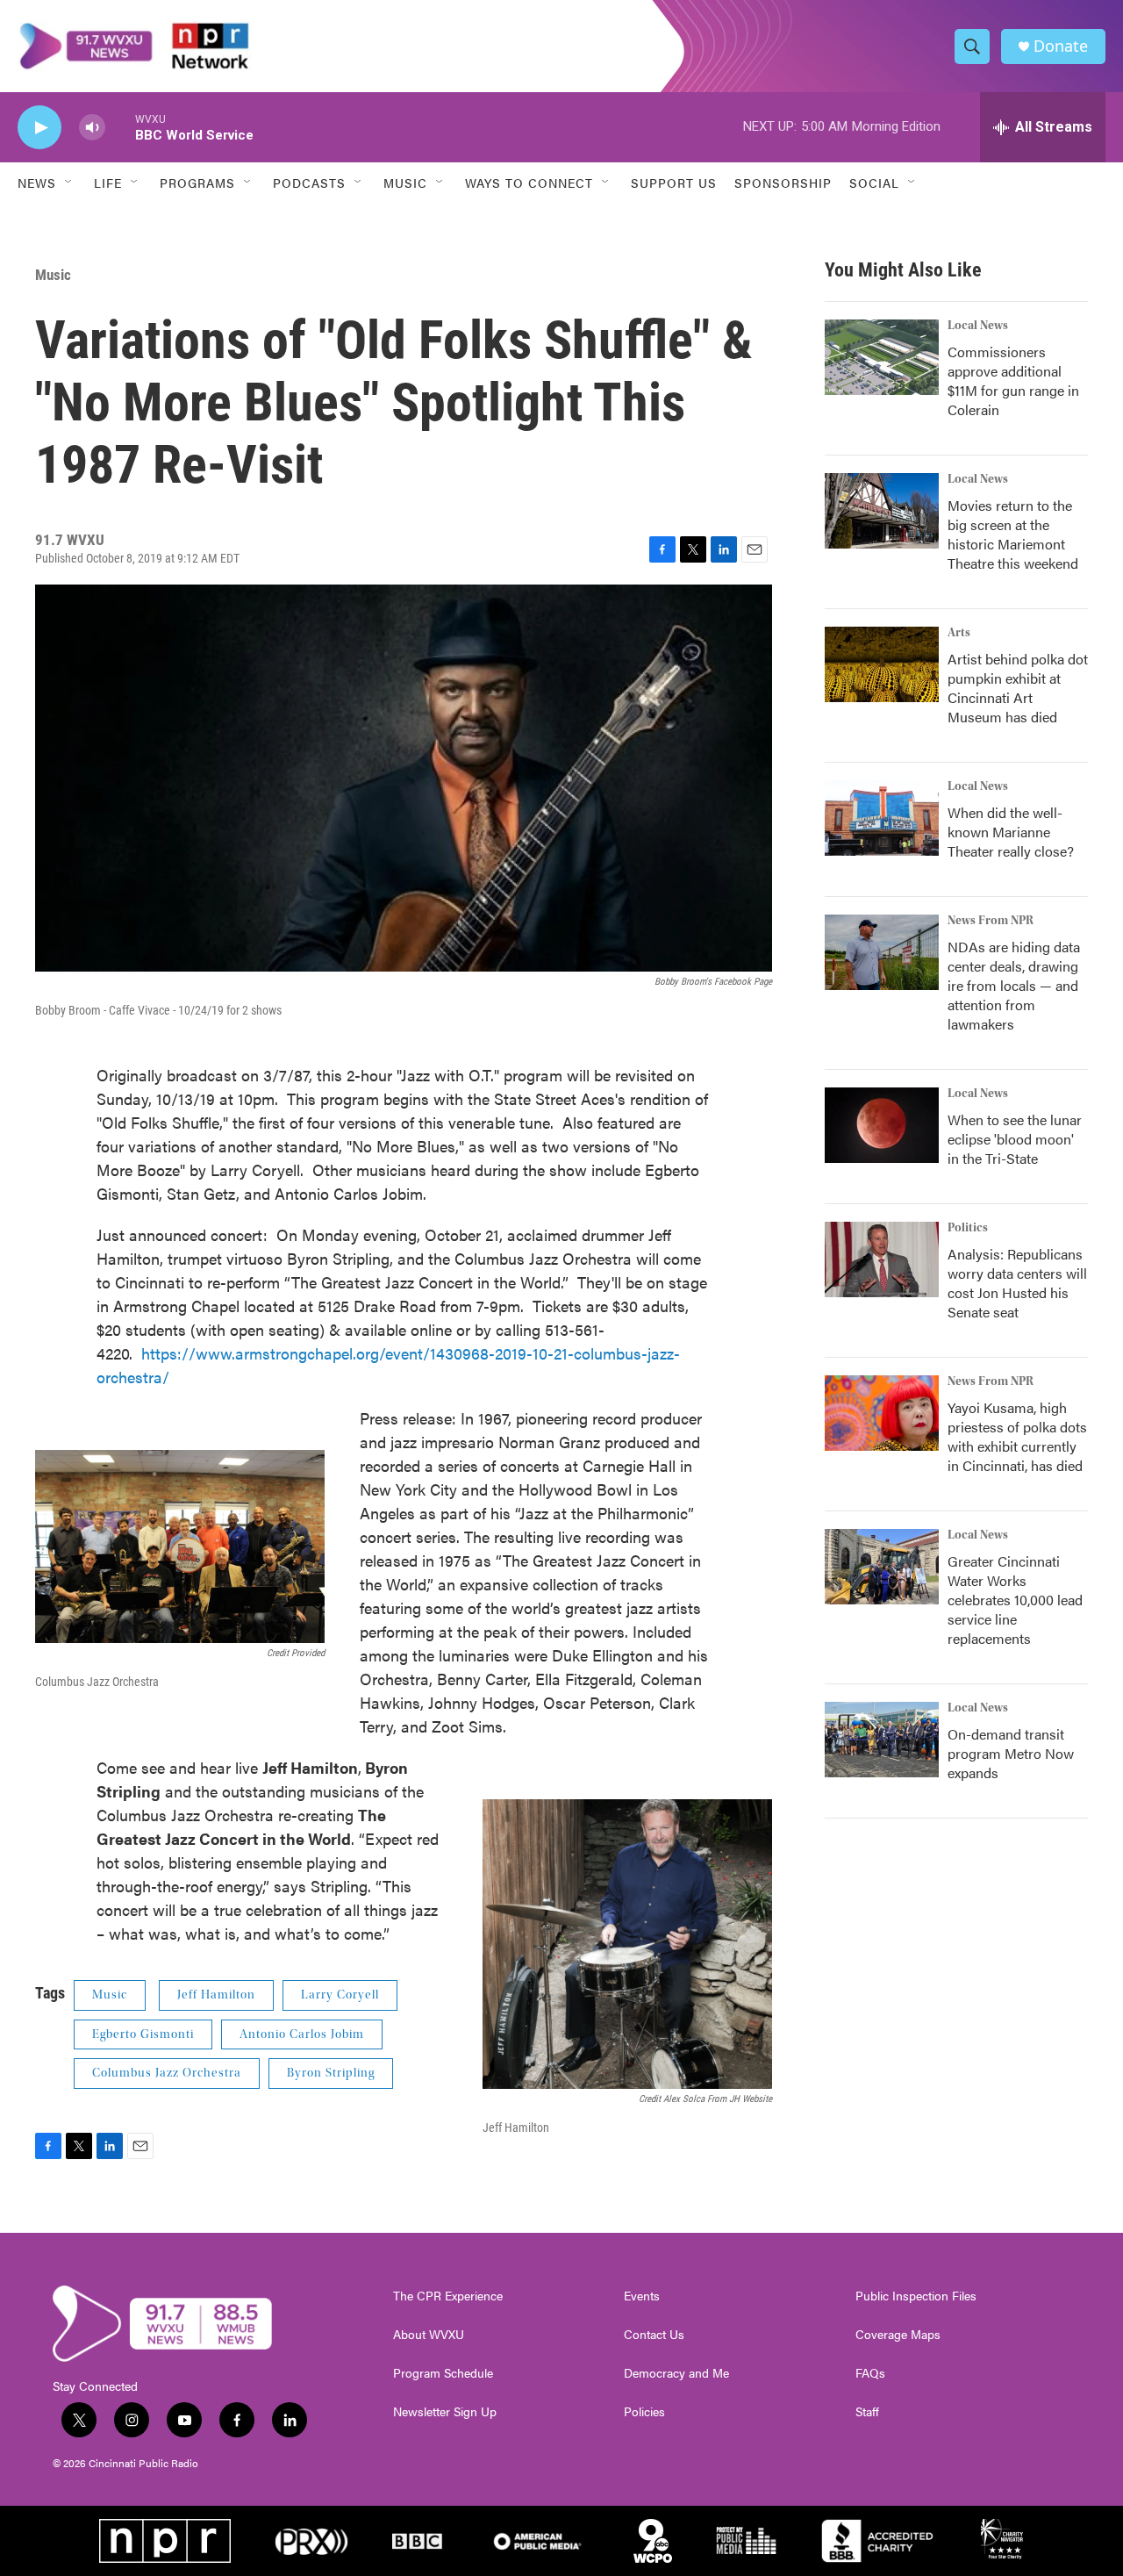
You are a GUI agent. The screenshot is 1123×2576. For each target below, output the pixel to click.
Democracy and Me (676, 2373)
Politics (968, 1228)
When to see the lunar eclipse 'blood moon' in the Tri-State (1015, 1139)
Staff (867, 2412)
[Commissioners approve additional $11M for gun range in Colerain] (882, 357)
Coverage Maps (898, 2335)
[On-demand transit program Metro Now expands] (882, 1740)
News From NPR (991, 921)
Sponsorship (783, 183)
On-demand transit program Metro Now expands (1011, 1753)
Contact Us (654, 2335)
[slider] (120, 127)
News (37, 183)
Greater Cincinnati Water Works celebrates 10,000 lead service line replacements (1015, 1600)
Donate (1061, 46)
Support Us (674, 183)
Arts (959, 633)
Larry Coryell (340, 1995)
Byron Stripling (331, 2073)
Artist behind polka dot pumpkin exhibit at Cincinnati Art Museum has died (1018, 688)
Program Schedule (443, 2373)
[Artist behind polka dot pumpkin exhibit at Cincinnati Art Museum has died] (882, 664)
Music (53, 275)
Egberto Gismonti (143, 2034)
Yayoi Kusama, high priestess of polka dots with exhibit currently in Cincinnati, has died (1017, 1436)
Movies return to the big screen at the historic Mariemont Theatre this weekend (1013, 534)
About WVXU (429, 2335)
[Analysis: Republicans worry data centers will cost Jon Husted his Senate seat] (882, 1259)
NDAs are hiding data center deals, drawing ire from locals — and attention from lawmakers (1014, 985)
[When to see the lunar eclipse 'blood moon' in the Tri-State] (882, 1125)
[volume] (92, 128)
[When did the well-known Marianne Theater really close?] (882, 818)
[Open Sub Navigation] (69, 183)
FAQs (870, 2373)
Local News (978, 326)
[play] (39, 128)
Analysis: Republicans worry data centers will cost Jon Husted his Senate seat (1017, 1283)
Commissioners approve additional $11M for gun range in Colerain (1013, 380)
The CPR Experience (448, 2296)
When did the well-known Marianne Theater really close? (1011, 832)
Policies (644, 2412)
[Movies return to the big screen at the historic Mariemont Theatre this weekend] (882, 511)
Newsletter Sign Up (445, 2412)
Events (642, 2296)
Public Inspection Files (916, 2296)
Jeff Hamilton (216, 1995)
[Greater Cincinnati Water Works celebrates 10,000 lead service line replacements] (882, 1567)
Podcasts (309, 183)
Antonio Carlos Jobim (302, 2034)
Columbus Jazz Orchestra (167, 2073)
